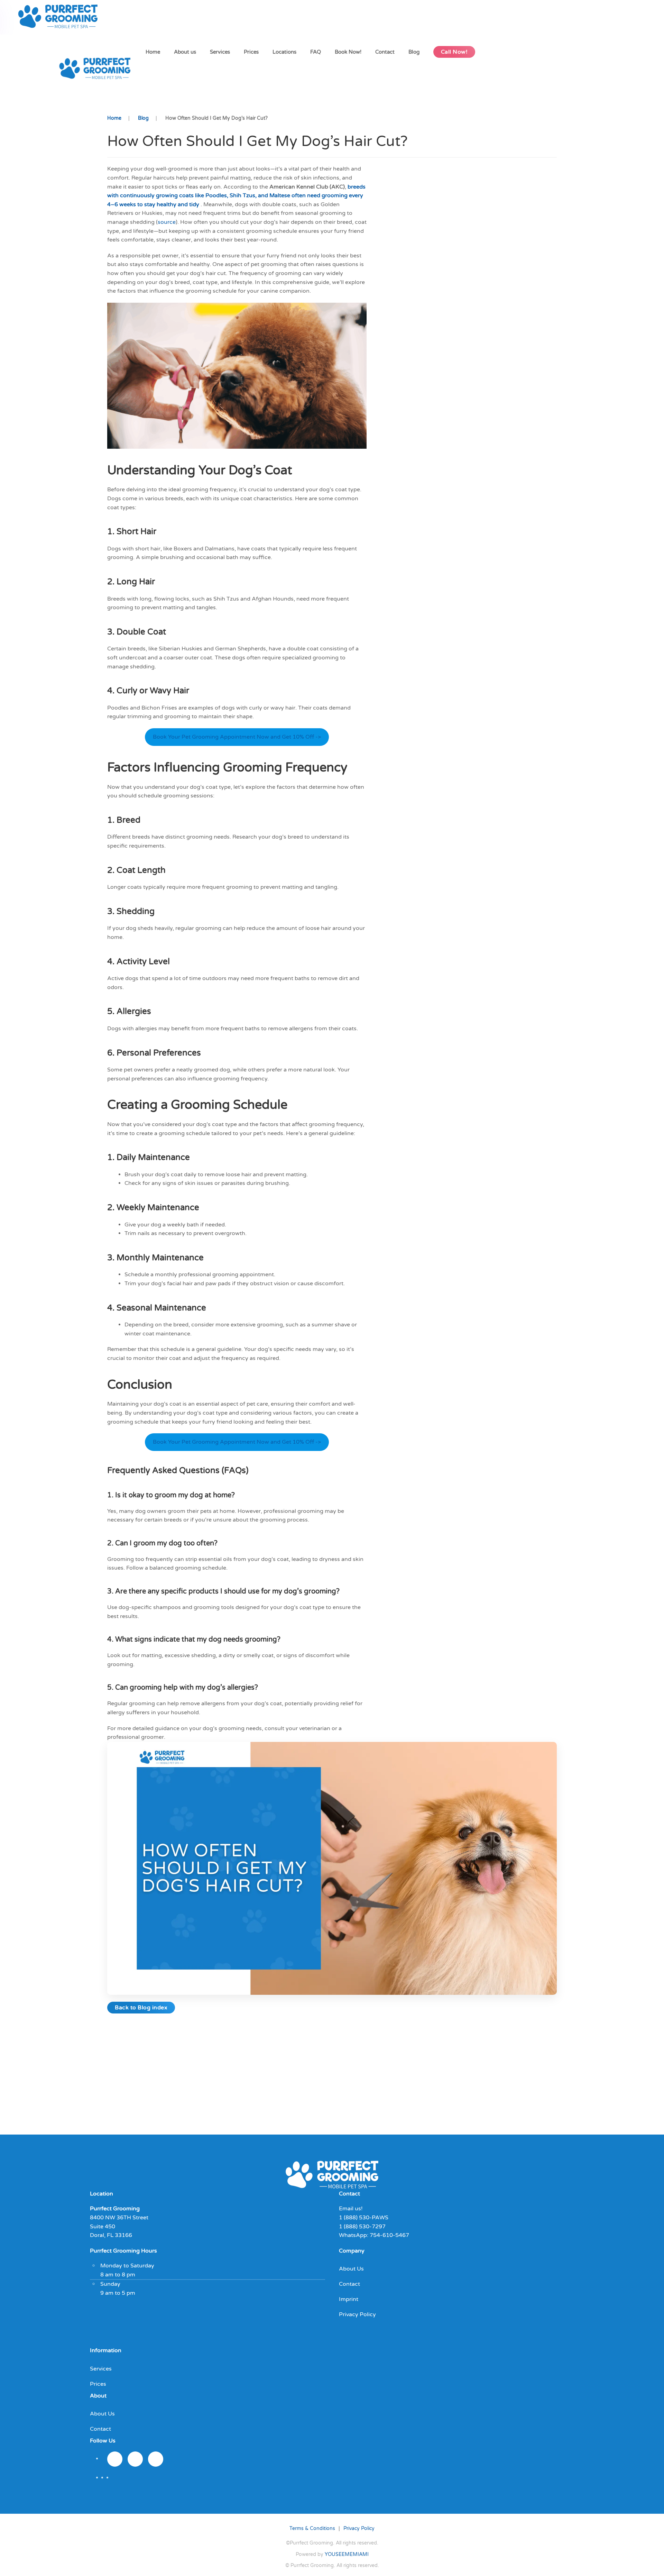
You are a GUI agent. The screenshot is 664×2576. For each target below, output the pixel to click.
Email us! (351, 2209)
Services (220, 52)
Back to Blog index (141, 2008)
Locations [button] (284, 52)
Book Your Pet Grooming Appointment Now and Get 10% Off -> (237, 737)
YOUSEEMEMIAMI (347, 2554)
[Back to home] (60, 17)
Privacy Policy (357, 2314)
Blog (414, 52)
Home (153, 52)
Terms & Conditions (312, 2528)
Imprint (349, 2299)
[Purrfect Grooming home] (332, 2174)
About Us (351, 2269)
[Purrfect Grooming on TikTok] (156, 2459)
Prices (251, 52)
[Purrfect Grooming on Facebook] (135, 2459)
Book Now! (348, 52)
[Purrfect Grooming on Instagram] (115, 2459)
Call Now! (454, 52)
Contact (385, 52)
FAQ (316, 52)
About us (185, 52)
